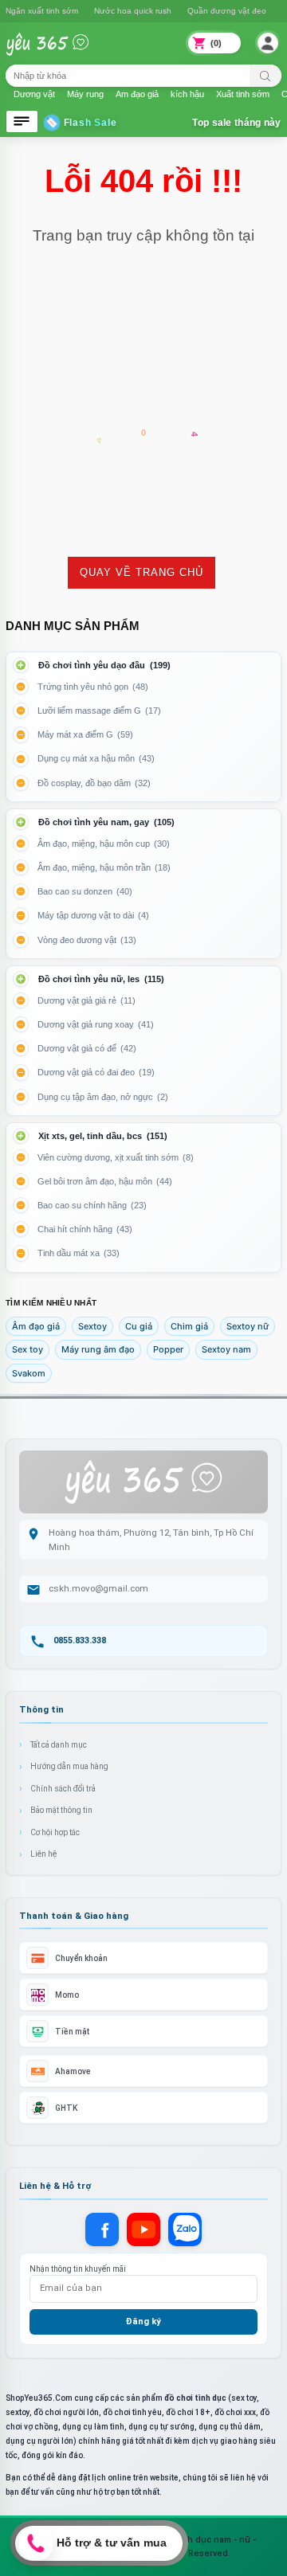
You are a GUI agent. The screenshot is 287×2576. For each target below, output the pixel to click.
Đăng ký (143, 2322)
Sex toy (28, 1349)
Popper (168, 1349)
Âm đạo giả (137, 94)
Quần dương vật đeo (114, 11)
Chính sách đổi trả (63, 1789)
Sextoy (92, 1326)
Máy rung (85, 94)
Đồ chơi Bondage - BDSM (218, 11)
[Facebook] (102, 2230)
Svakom (29, 1373)
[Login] (268, 43)
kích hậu (187, 94)
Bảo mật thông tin (61, 1810)
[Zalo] (185, 2230)
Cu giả (139, 1326)
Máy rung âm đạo (98, 1349)
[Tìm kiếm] (265, 76)
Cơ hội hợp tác (55, 1832)
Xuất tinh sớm (243, 94)
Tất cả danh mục (59, 1745)
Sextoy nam (226, 1349)
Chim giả (189, 1326)
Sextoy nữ (248, 1326)
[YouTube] (143, 2230)
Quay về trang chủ (142, 572)
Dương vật (34, 94)
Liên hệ (43, 1854)
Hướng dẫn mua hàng (69, 1766)
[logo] (58, 54)
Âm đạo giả (36, 1326)
